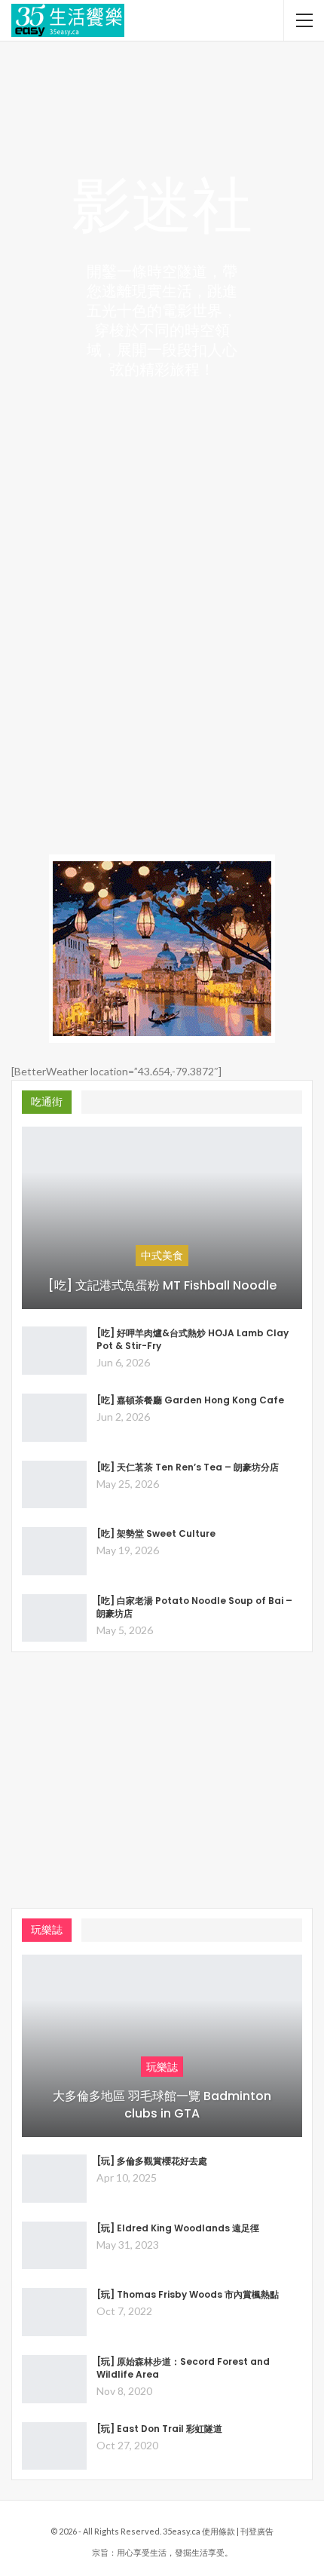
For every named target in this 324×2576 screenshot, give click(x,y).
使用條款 (219, 2531)
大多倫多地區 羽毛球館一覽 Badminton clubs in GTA (162, 2105)
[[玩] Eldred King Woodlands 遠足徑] (54, 2246)
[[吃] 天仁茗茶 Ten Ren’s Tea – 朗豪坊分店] (54, 1485)
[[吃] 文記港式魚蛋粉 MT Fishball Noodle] (162, 1218)
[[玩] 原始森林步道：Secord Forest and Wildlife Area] (54, 2379)
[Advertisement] (162, 661)
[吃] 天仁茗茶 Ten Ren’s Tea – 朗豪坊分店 (188, 1467)
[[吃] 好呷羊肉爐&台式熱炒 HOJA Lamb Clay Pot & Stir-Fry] (54, 1351)
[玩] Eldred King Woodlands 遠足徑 (178, 2228)
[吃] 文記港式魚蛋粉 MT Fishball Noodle (162, 1286)
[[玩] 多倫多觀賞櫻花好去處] (54, 2179)
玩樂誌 (162, 2067)
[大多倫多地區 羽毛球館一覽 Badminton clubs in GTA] (162, 2046)
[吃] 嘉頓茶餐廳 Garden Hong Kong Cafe (190, 1400)
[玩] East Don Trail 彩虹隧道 (159, 2429)
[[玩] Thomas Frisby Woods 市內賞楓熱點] (54, 2312)
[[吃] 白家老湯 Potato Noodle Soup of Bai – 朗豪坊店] (54, 1618)
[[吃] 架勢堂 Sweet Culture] (54, 1551)
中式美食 (162, 1255)
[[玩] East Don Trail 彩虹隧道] (54, 2446)
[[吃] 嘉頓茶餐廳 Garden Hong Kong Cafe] (54, 1418)
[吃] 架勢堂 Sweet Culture (156, 1533)
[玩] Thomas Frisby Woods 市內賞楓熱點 (188, 2294)
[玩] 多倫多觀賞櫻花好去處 (152, 2161)
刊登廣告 (257, 2531)
